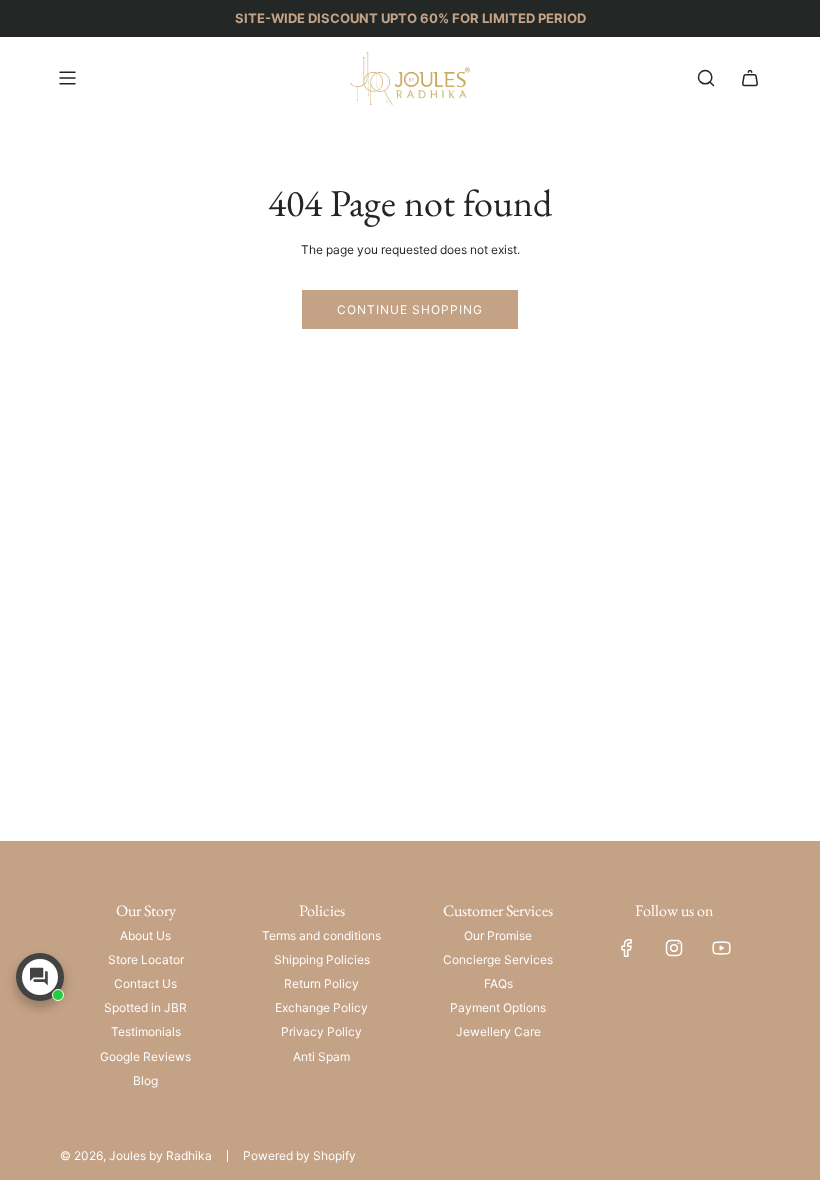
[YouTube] (721, 948)
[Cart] (750, 78)
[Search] (706, 78)
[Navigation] (67, 78)
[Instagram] (674, 948)
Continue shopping (410, 309)
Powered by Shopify (299, 1155)
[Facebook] (627, 948)
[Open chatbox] (40, 977)
